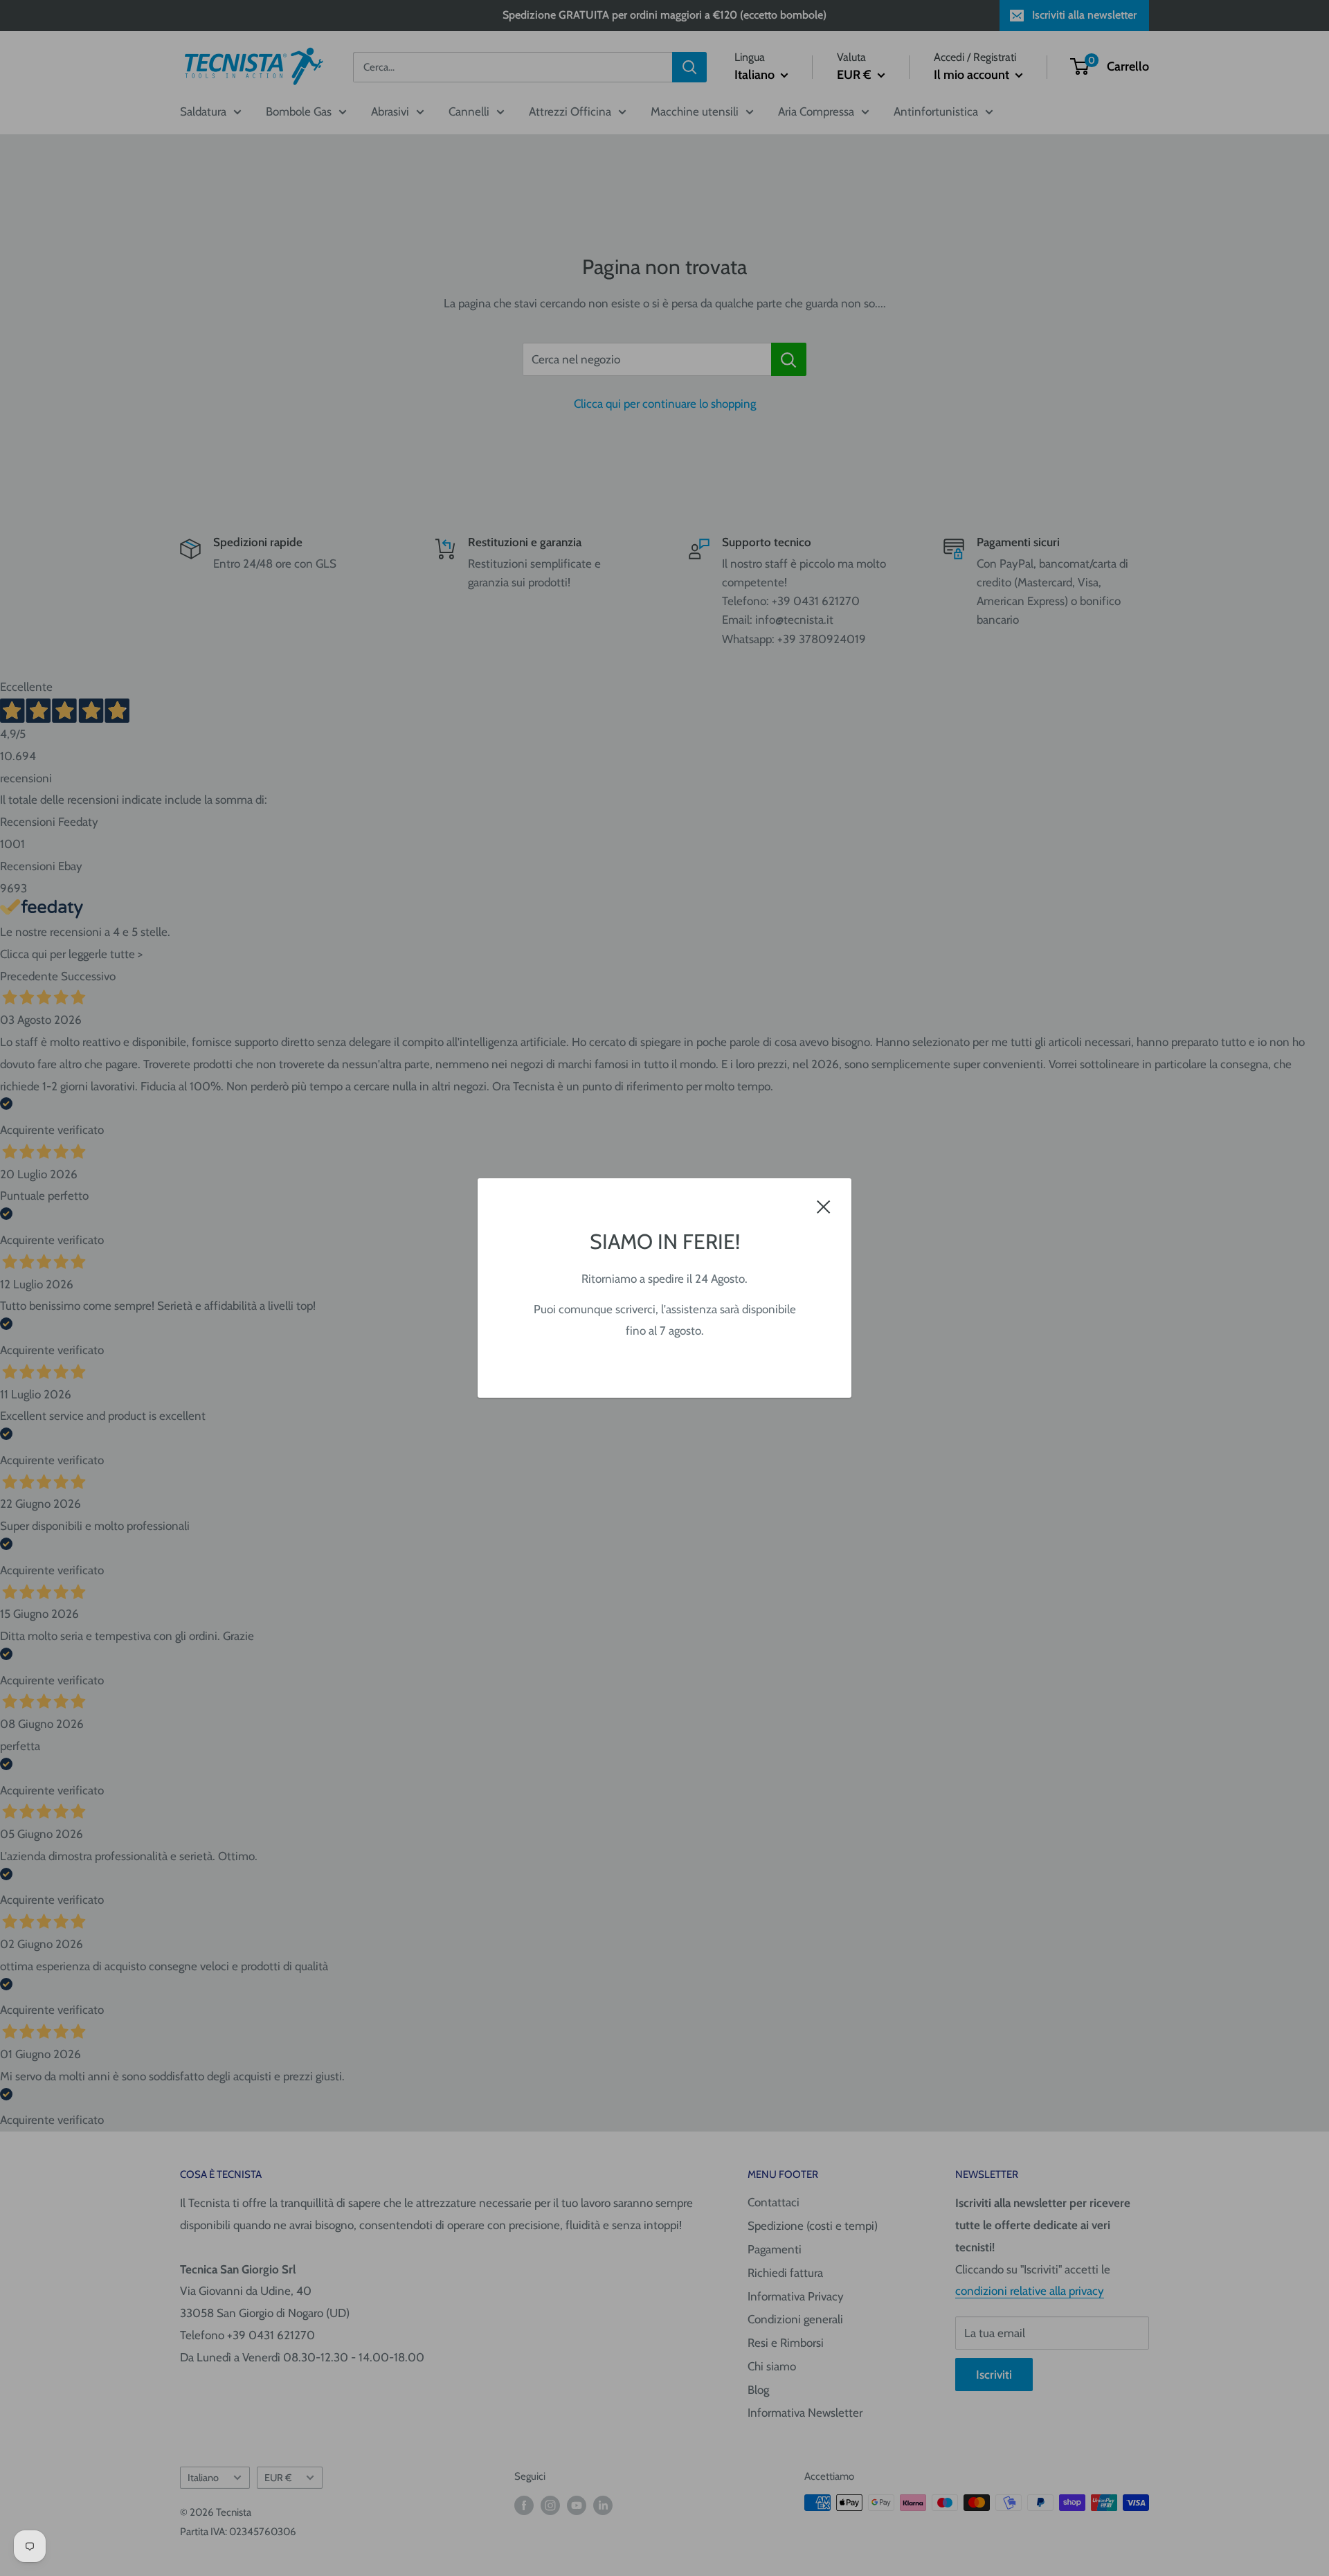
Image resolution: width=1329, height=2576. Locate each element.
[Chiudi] (824, 1206)
